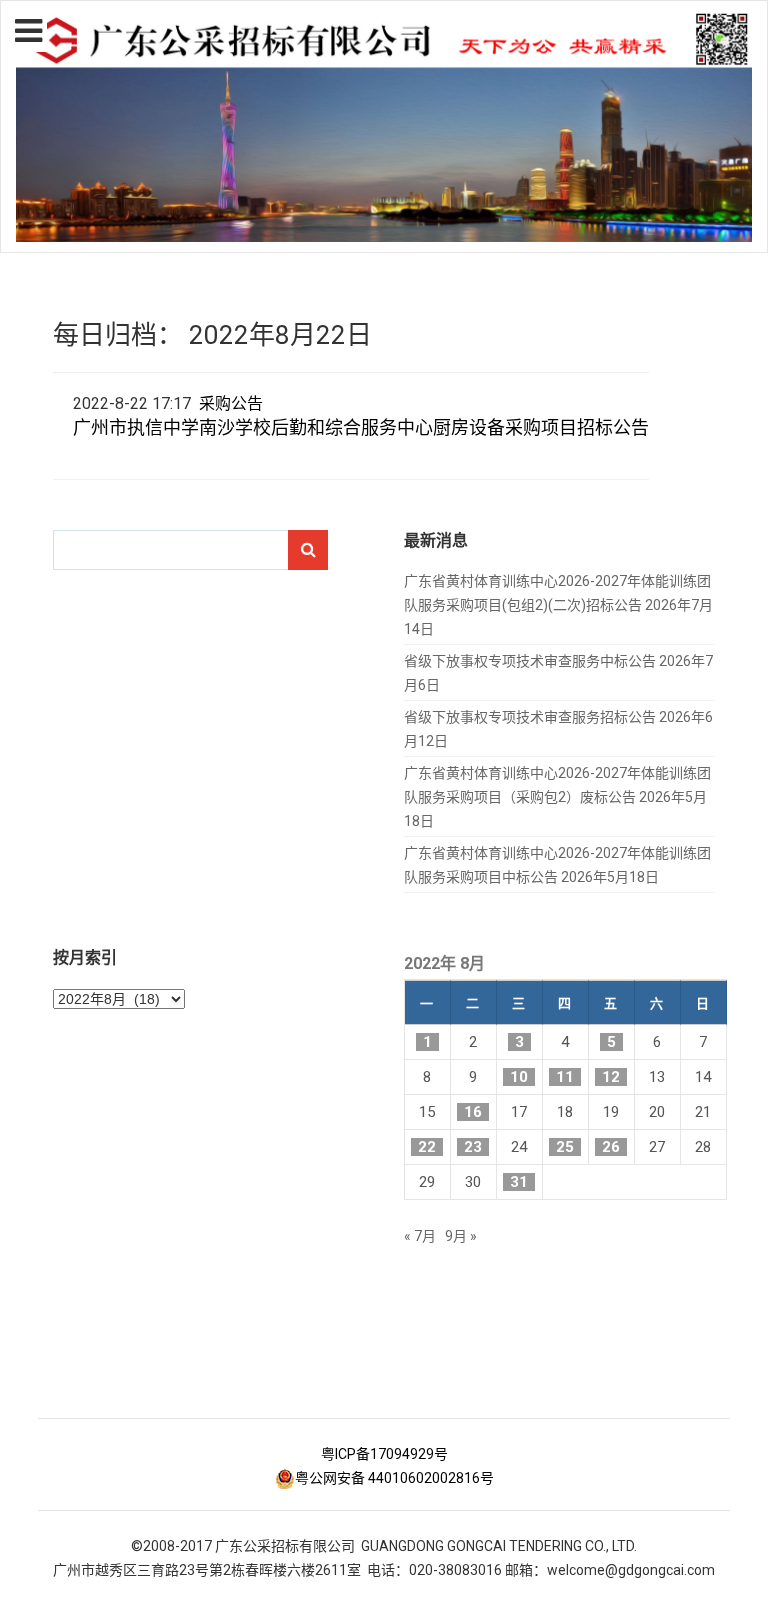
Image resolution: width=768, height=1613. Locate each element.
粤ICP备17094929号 (384, 1454)
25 (565, 1147)
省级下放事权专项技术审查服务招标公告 (530, 717)
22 (427, 1147)
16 (473, 1112)
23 (473, 1147)
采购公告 (231, 403)
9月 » (461, 1236)
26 (611, 1147)
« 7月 (420, 1236)
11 (565, 1077)
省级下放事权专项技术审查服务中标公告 (530, 661)
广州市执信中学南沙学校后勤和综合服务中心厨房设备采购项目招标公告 (361, 427)
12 (611, 1077)
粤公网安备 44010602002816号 (394, 1478)
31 (519, 1182)
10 (519, 1077)
